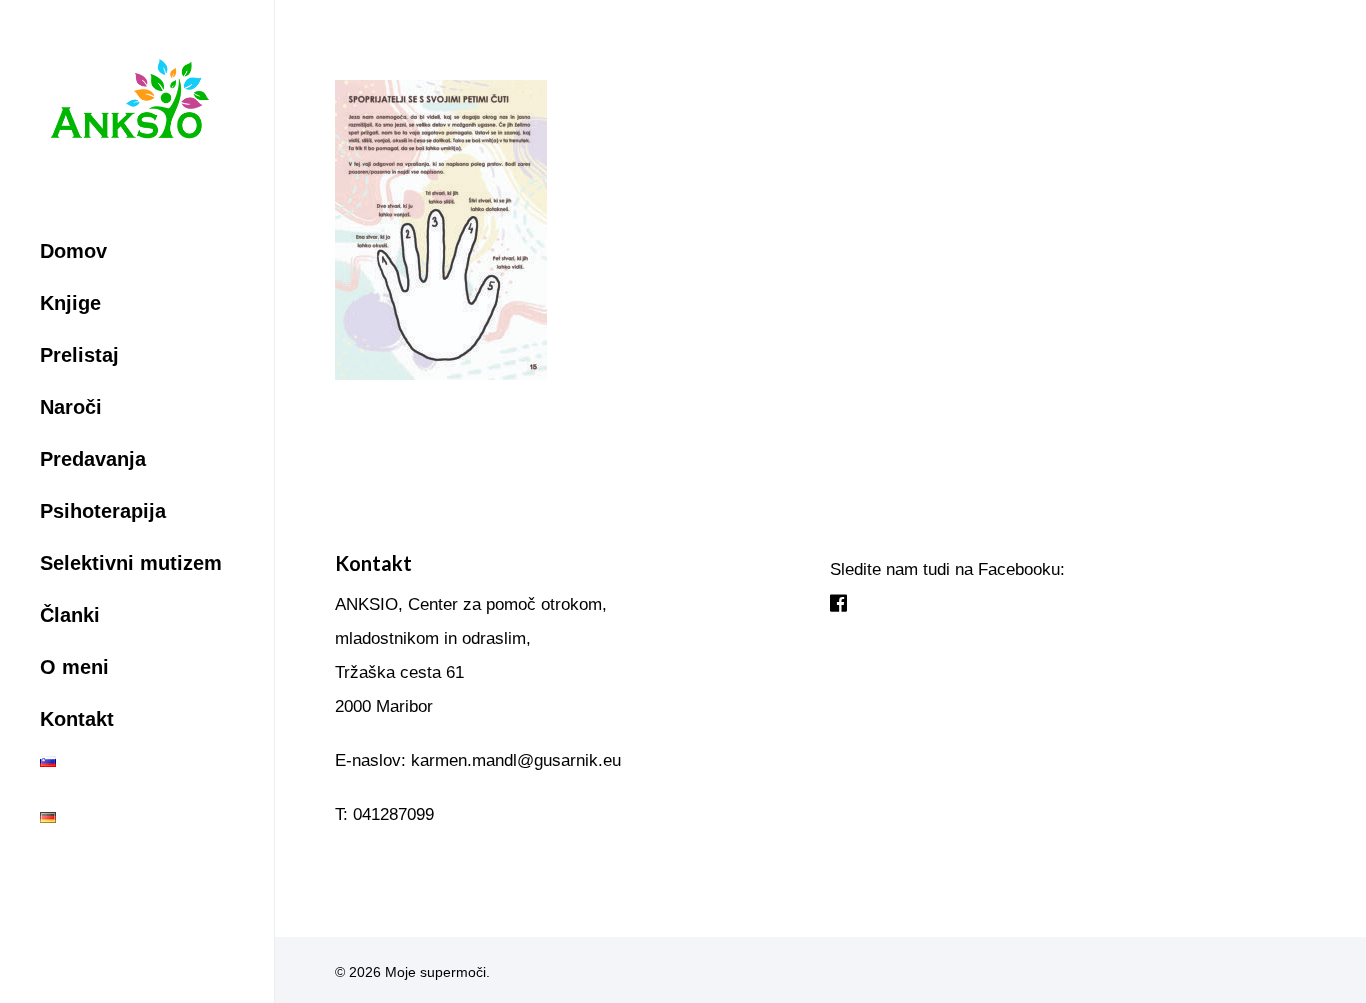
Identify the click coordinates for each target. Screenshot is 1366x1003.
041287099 (393, 814)
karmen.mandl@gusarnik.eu (516, 760)
